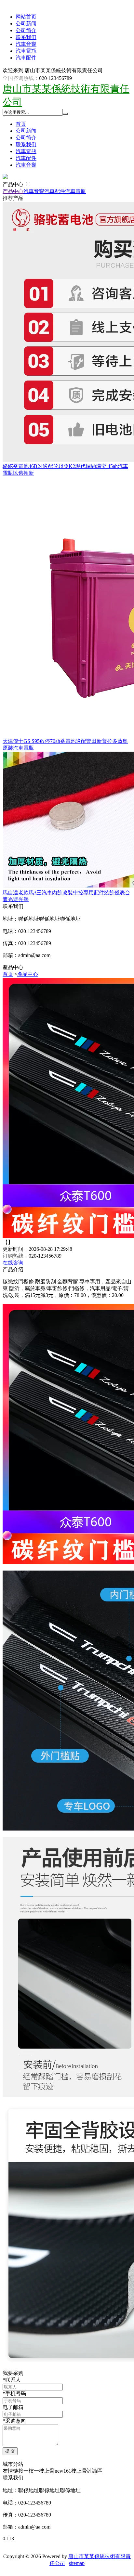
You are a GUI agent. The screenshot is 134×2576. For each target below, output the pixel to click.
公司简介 (26, 30)
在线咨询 (13, 1263)
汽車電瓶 (26, 51)
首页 (21, 124)
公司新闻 (26, 24)
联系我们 (26, 37)
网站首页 (26, 17)
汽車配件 (26, 58)
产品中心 (14, 184)
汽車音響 (26, 44)
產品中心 (28, 974)
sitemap (77, 2563)
